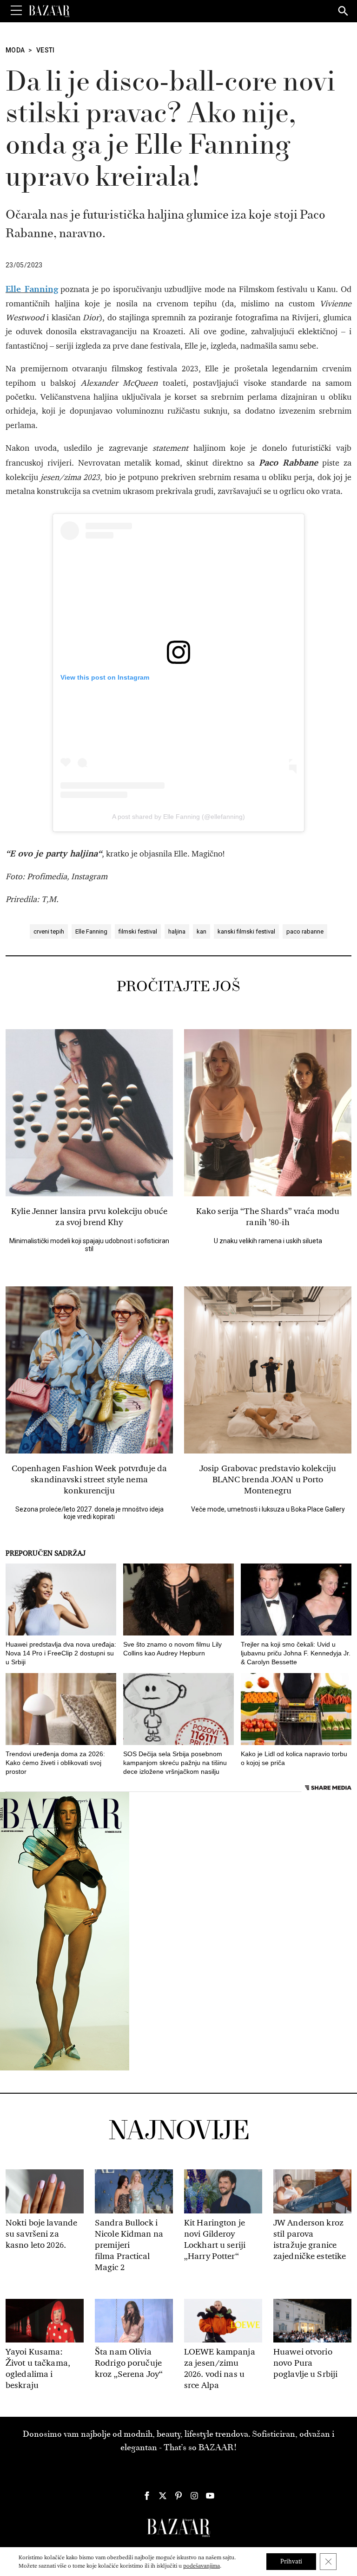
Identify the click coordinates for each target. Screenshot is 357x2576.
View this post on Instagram (105, 677)
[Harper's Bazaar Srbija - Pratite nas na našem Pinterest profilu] (178, 2496)
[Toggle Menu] (16, 11)
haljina (177, 931)
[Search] (344, 12)
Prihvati (291, 2561)
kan (202, 931)
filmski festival (138, 931)
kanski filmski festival (246, 931)
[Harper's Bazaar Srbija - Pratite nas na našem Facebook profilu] (147, 2496)
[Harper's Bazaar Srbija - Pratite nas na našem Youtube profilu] (210, 2496)
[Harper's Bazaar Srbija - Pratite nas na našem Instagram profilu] (194, 2496)
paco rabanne (305, 931)
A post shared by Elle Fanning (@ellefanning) (178, 817)
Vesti (46, 50)
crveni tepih (49, 931)
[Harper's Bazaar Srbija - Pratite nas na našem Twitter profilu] (163, 2496)
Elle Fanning (91, 931)
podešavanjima (202, 2566)
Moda (15, 50)
